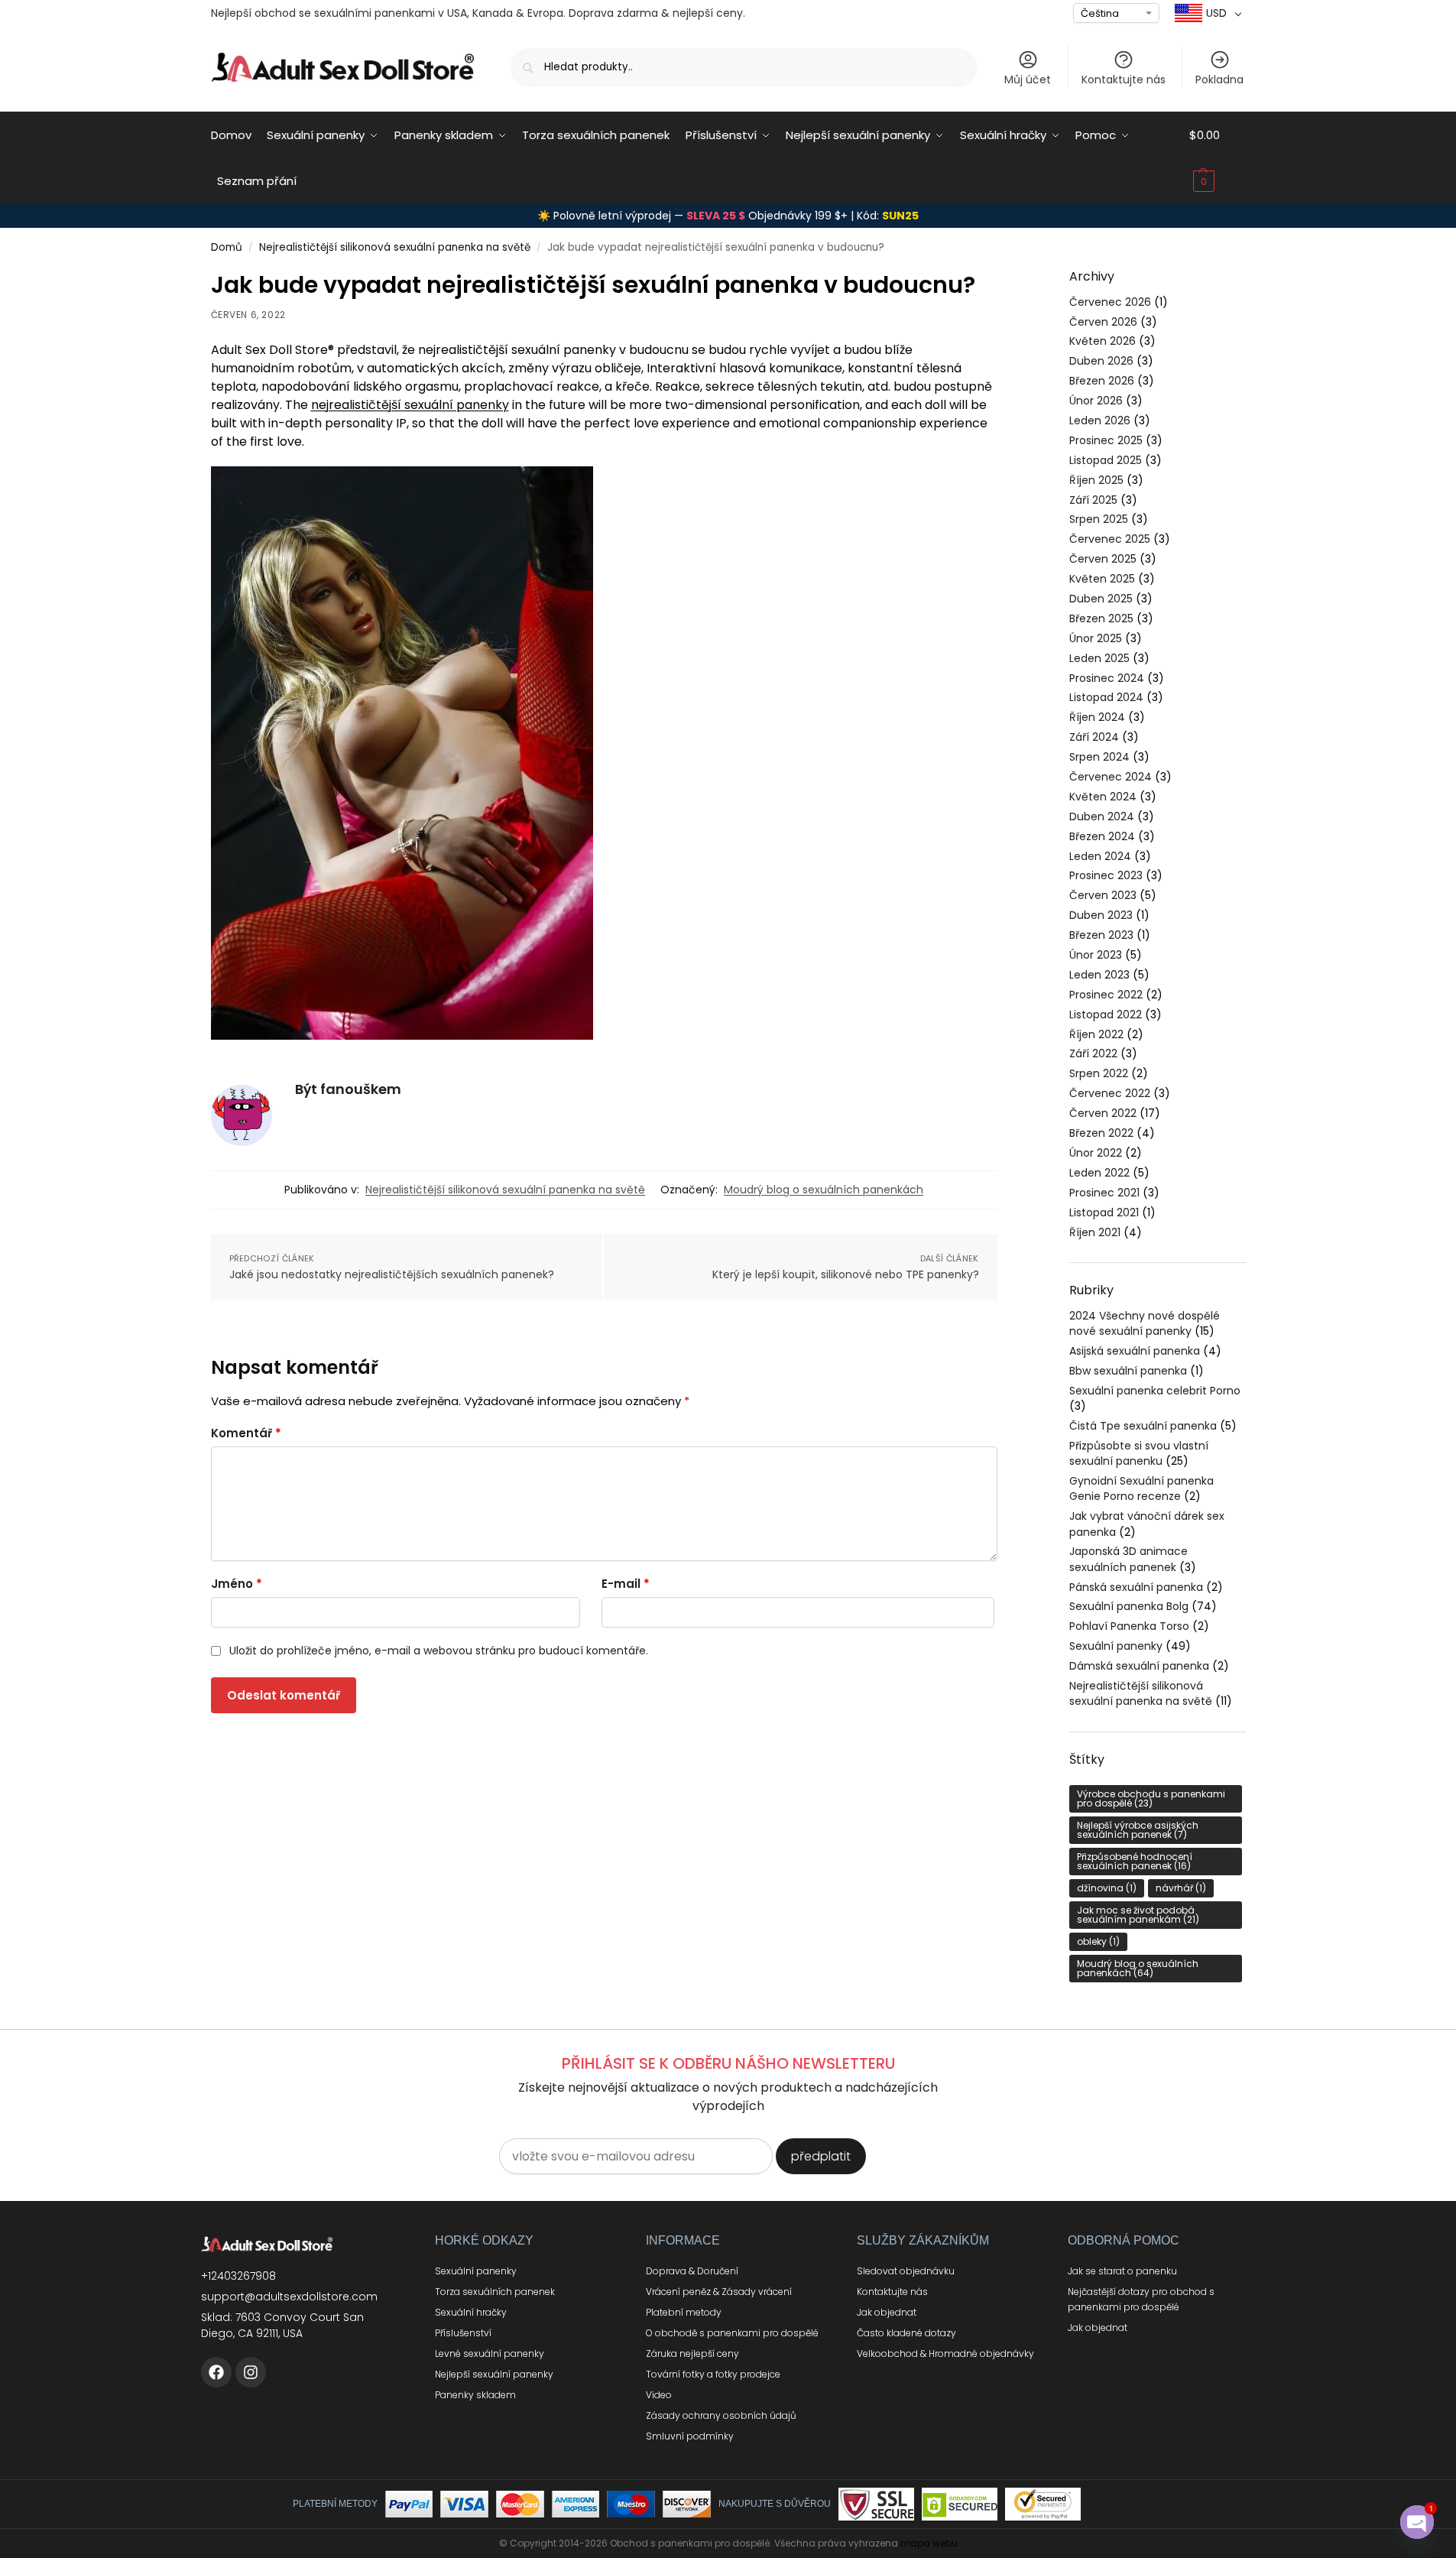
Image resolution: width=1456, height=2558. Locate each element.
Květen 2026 (1103, 341)
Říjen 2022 (1096, 1034)
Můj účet (1028, 80)
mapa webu (929, 2543)
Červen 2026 (1103, 322)
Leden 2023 (1099, 975)
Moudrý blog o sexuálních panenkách (824, 1190)
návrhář (1181, 1888)
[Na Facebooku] (216, 2372)
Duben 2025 (1101, 599)
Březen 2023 (1101, 935)
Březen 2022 (1101, 1133)
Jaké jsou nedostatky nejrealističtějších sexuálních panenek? (392, 1275)
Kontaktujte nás (1124, 80)
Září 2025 (1093, 500)
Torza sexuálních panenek (495, 2292)
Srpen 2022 (1099, 1073)
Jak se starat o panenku (1122, 2271)
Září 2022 (1093, 1053)
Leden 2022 (1099, 1173)
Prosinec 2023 (1106, 875)
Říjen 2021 (1095, 1232)
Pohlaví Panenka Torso (1129, 1626)
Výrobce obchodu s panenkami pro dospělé (1151, 1798)
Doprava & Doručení (692, 2271)
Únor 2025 (1096, 638)
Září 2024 (1094, 737)
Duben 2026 (1101, 361)
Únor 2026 (1096, 401)
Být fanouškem (348, 1089)
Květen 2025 (1102, 579)
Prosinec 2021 (1104, 1193)
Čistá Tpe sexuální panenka (1143, 1426)
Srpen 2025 (1099, 519)
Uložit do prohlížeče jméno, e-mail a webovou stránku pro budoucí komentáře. (439, 1651)
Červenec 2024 (1111, 777)
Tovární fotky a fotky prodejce (713, 2374)
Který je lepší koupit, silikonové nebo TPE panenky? (846, 1275)
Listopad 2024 (1106, 697)
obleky (1098, 1941)
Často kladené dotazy (906, 2333)
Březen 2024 (1102, 836)
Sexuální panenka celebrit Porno (1155, 1391)
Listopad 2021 (1104, 1212)
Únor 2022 (1096, 1153)
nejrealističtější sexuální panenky (410, 405)
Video (659, 2395)
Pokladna (1219, 80)
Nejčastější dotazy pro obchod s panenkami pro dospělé (1141, 2299)
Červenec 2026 (1110, 302)
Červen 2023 (1103, 895)
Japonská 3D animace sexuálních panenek (1128, 1559)
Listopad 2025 (1106, 460)
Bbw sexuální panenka (1128, 1371)
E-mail (626, 1584)
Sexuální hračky (471, 2312)
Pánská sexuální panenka (1136, 1587)
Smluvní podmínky (690, 2436)
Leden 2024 (1100, 856)
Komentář (246, 1433)
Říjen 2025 (1096, 480)
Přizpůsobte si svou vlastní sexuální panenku (1139, 1453)
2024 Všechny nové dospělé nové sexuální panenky (1145, 1323)
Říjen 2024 (1097, 717)
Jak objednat (887, 2312)
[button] (1218, 158)
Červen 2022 (1103, 1113)
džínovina (1107, 1888)
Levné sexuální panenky (490, 2353)
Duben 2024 (1102, 816)
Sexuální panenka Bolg (1129, 1606)
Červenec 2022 (1110, 1093)
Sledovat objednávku (906, 2271)
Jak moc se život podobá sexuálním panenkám (1138, 1915)
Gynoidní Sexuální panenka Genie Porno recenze (1141, 1488)
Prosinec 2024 (1107, 678)
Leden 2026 (1100, 420)
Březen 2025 (1101, 618)
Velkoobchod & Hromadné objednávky (945, 2353)
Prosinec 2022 (1106, 995)
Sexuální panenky (1116, 1646)
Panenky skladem (475, 2395)
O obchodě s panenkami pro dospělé (732, 2333)
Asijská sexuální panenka (1135, 1351)
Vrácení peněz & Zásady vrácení (719, 2292)
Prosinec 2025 (1106, 440)
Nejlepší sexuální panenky (494, 2374)
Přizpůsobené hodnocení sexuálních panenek (1135, 1861)
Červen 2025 (1103, 559)
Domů (227, 247)
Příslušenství (463, 2333)
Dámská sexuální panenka (1139, 1666)
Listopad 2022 (1106, 1014)
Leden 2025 (1099, 658)
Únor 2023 (1096, 955)
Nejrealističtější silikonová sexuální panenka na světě (395, 247)
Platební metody (684, 2312)
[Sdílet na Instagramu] (251, 2372)
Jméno (237, 1584)
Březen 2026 (1102, 381)
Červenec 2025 (1110, 539)
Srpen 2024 (1099, 757)
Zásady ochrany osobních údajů (721, 2415)
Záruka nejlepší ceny (692, 2353)
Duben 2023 (1101, 915)
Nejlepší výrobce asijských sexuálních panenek (1138, 1830)
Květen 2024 (1103, 797)
